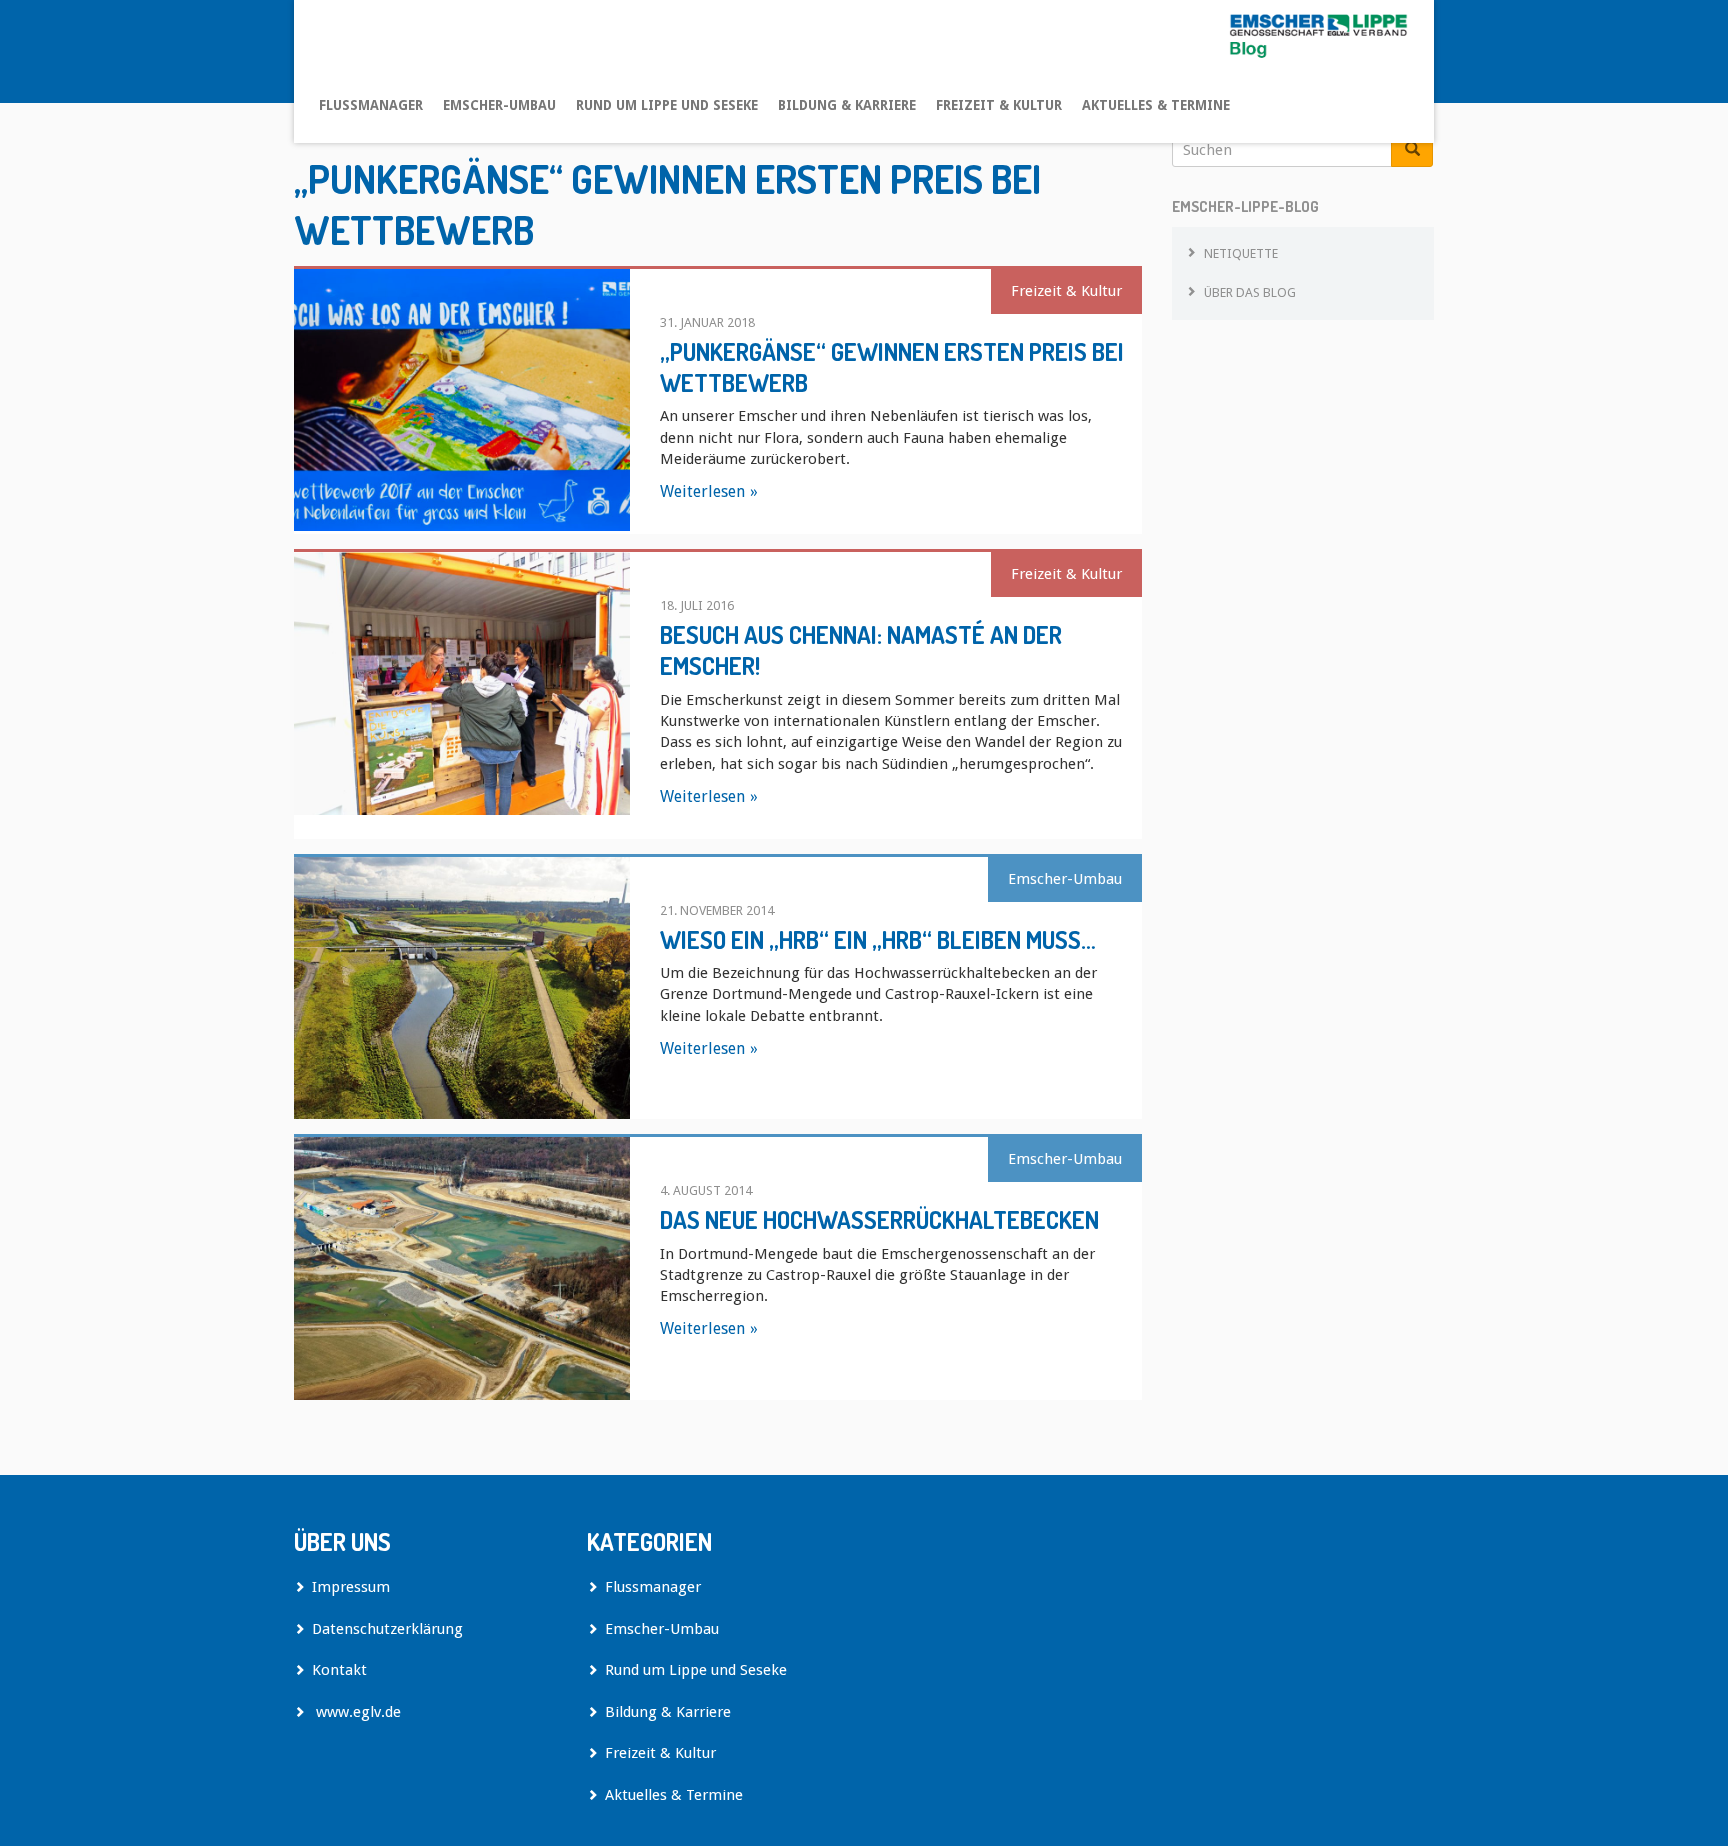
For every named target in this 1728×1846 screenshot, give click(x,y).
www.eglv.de (356, 1712)
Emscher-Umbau (499, 105)
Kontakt (339, 1670)
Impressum (351, 1587)
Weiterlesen (702, 491)
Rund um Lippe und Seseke (667, 105)
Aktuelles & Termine (1156, 105)
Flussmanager (371, 105)
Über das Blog (1250, 292)
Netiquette (1241, 253)
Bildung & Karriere (847, 105)
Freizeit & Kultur (999, 105)
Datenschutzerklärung (387, 1629)
